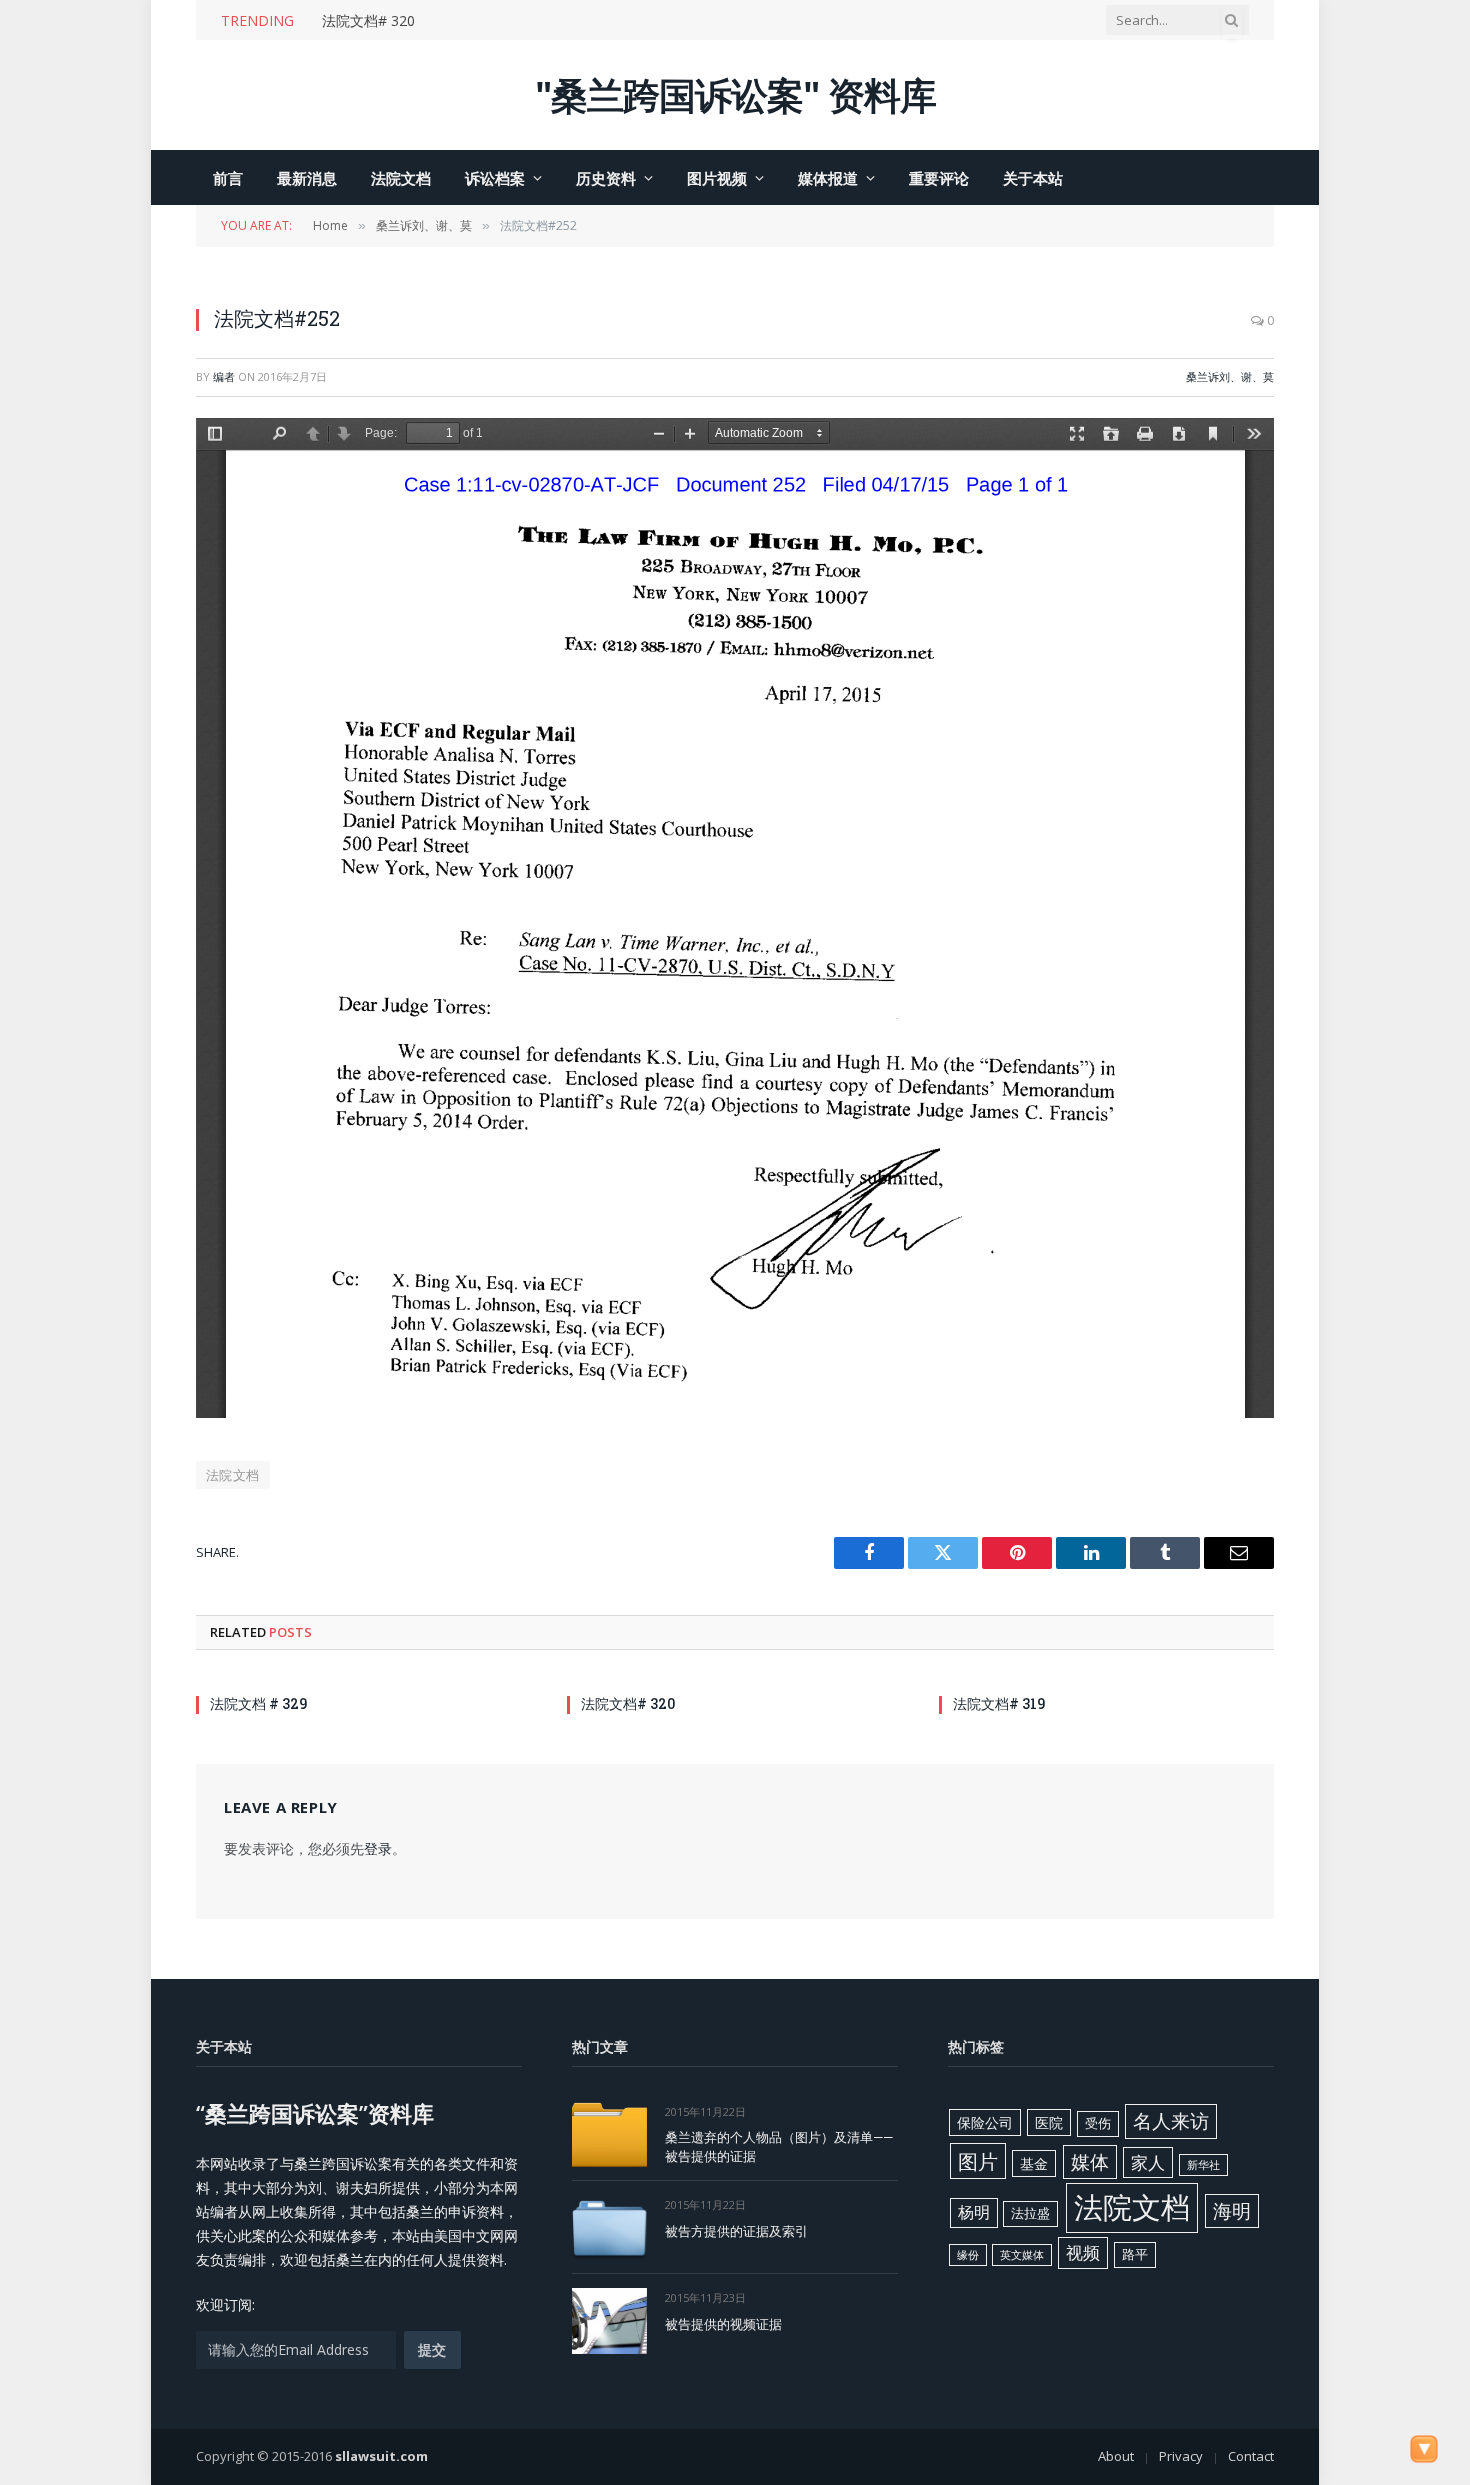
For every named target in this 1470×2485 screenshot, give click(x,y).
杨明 (974, 2212)
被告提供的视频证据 (723, 2324)
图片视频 (717, 178)
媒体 (1090, 2162)
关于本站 (1033, 178)
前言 (228, 178)
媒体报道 (828, 178)
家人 (1148, 2162)
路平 (1135, 2254)
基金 (1034, 2163)
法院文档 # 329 (258, 1703)
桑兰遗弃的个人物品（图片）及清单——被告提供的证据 (779, 2146)
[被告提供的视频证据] (609, 2320)
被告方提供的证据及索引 (736, 2231)
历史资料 (606, 178)
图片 (978, 2161)
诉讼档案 (495, 178)
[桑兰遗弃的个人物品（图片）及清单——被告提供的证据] (609, 2134)
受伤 (1098, 2123)
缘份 (968, 2255)
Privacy (1181, 2456)
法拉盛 (1030, 2213)
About (1116, 2456)
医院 (1049, 2122)
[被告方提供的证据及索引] (609, 2227)
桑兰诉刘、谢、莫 (1230, 376)
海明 (1232, 2210)
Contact (1251, 2456)
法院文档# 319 (999, 1703)
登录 (378, 1848)
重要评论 (939, 178)
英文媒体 (1022, 2255)
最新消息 (307, 178)
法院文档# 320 (368, 21)
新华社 (1203, 2165)
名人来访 (1171, 2120)
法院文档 (401, 178)
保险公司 (985, 2122)
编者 (224, 376)
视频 (1083, 2252)
